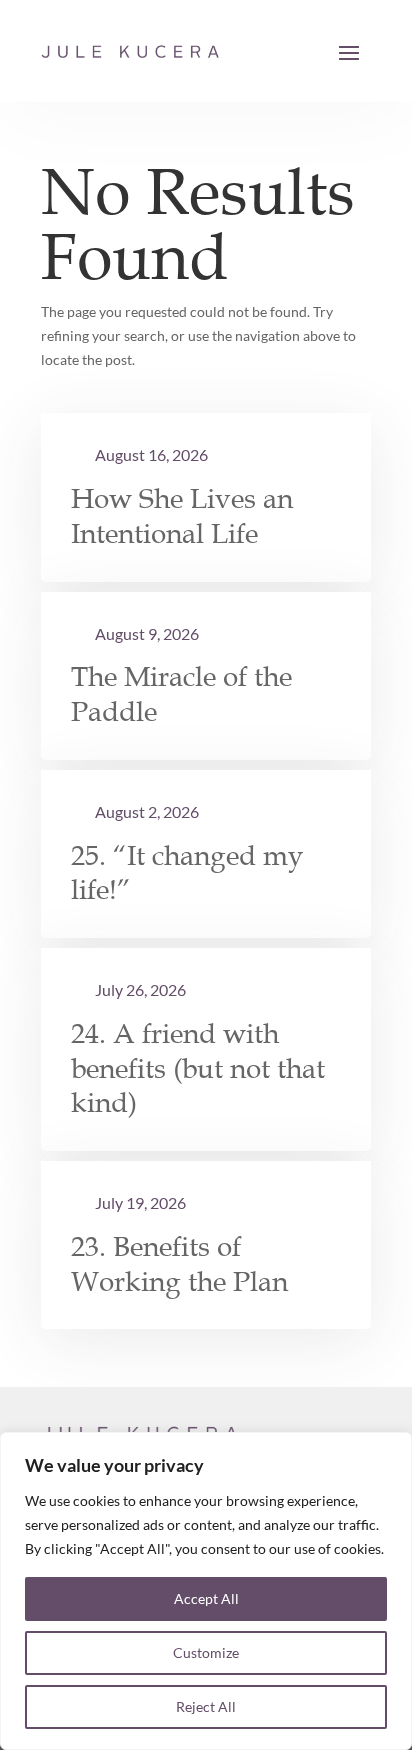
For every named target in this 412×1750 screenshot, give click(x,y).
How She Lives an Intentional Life (182, 516)
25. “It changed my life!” (187, 873)
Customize (206, 1652)
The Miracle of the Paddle (181, 694)
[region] (206, 1591)
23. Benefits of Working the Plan (179, 1264)
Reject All (206, 1706)
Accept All (206, 1598)
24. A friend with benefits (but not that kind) (198, 1068)
